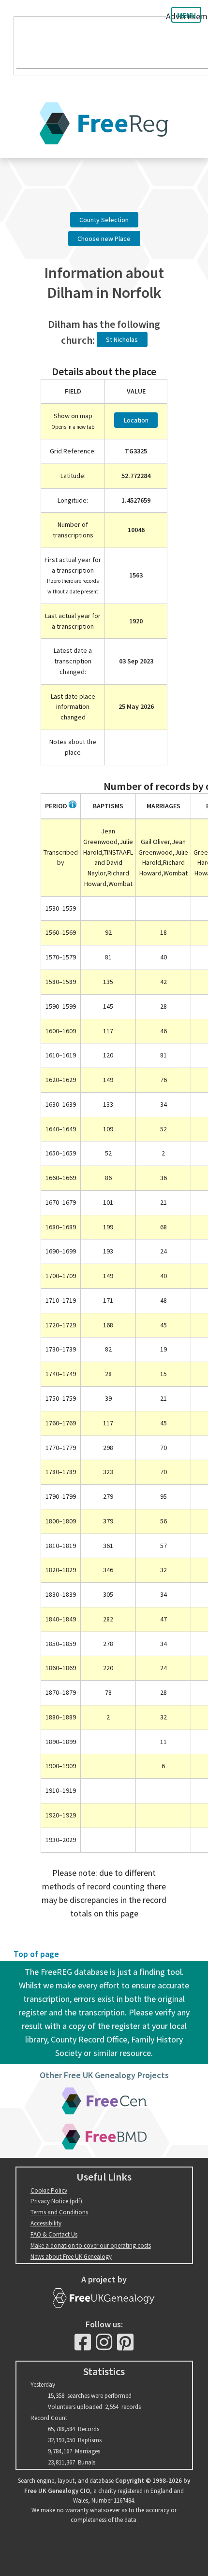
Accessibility (46, 2223)
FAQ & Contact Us (54, 2234)
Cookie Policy (49, 2190)
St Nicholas (122, 339)
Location (136, 420)
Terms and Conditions (59, 2212)
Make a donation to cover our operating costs (91, 2245)
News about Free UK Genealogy (71, 2257)
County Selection (104, 220)
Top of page (36, 1954)
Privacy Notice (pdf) (56, 2201)
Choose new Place (104, 239)
